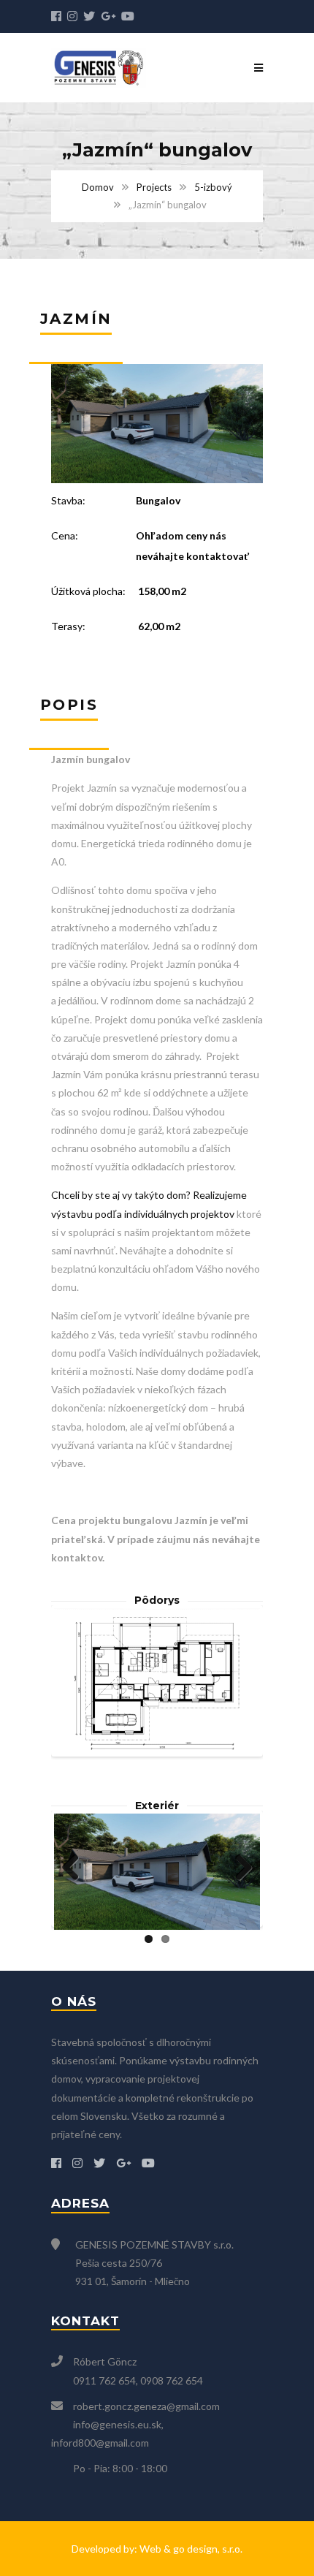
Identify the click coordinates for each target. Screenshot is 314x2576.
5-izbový (213, 187)
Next (238, 1681)
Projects (154, 187)
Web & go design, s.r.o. (191, 2549)
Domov (98, 187)
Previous (76, 1681)
